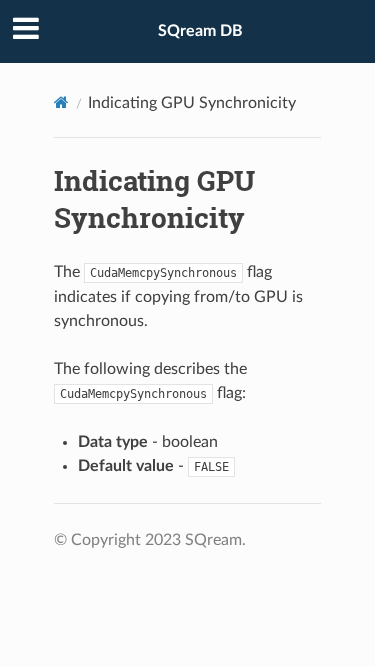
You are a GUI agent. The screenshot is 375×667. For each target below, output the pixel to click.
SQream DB (200, 31)
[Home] (61, 102)
